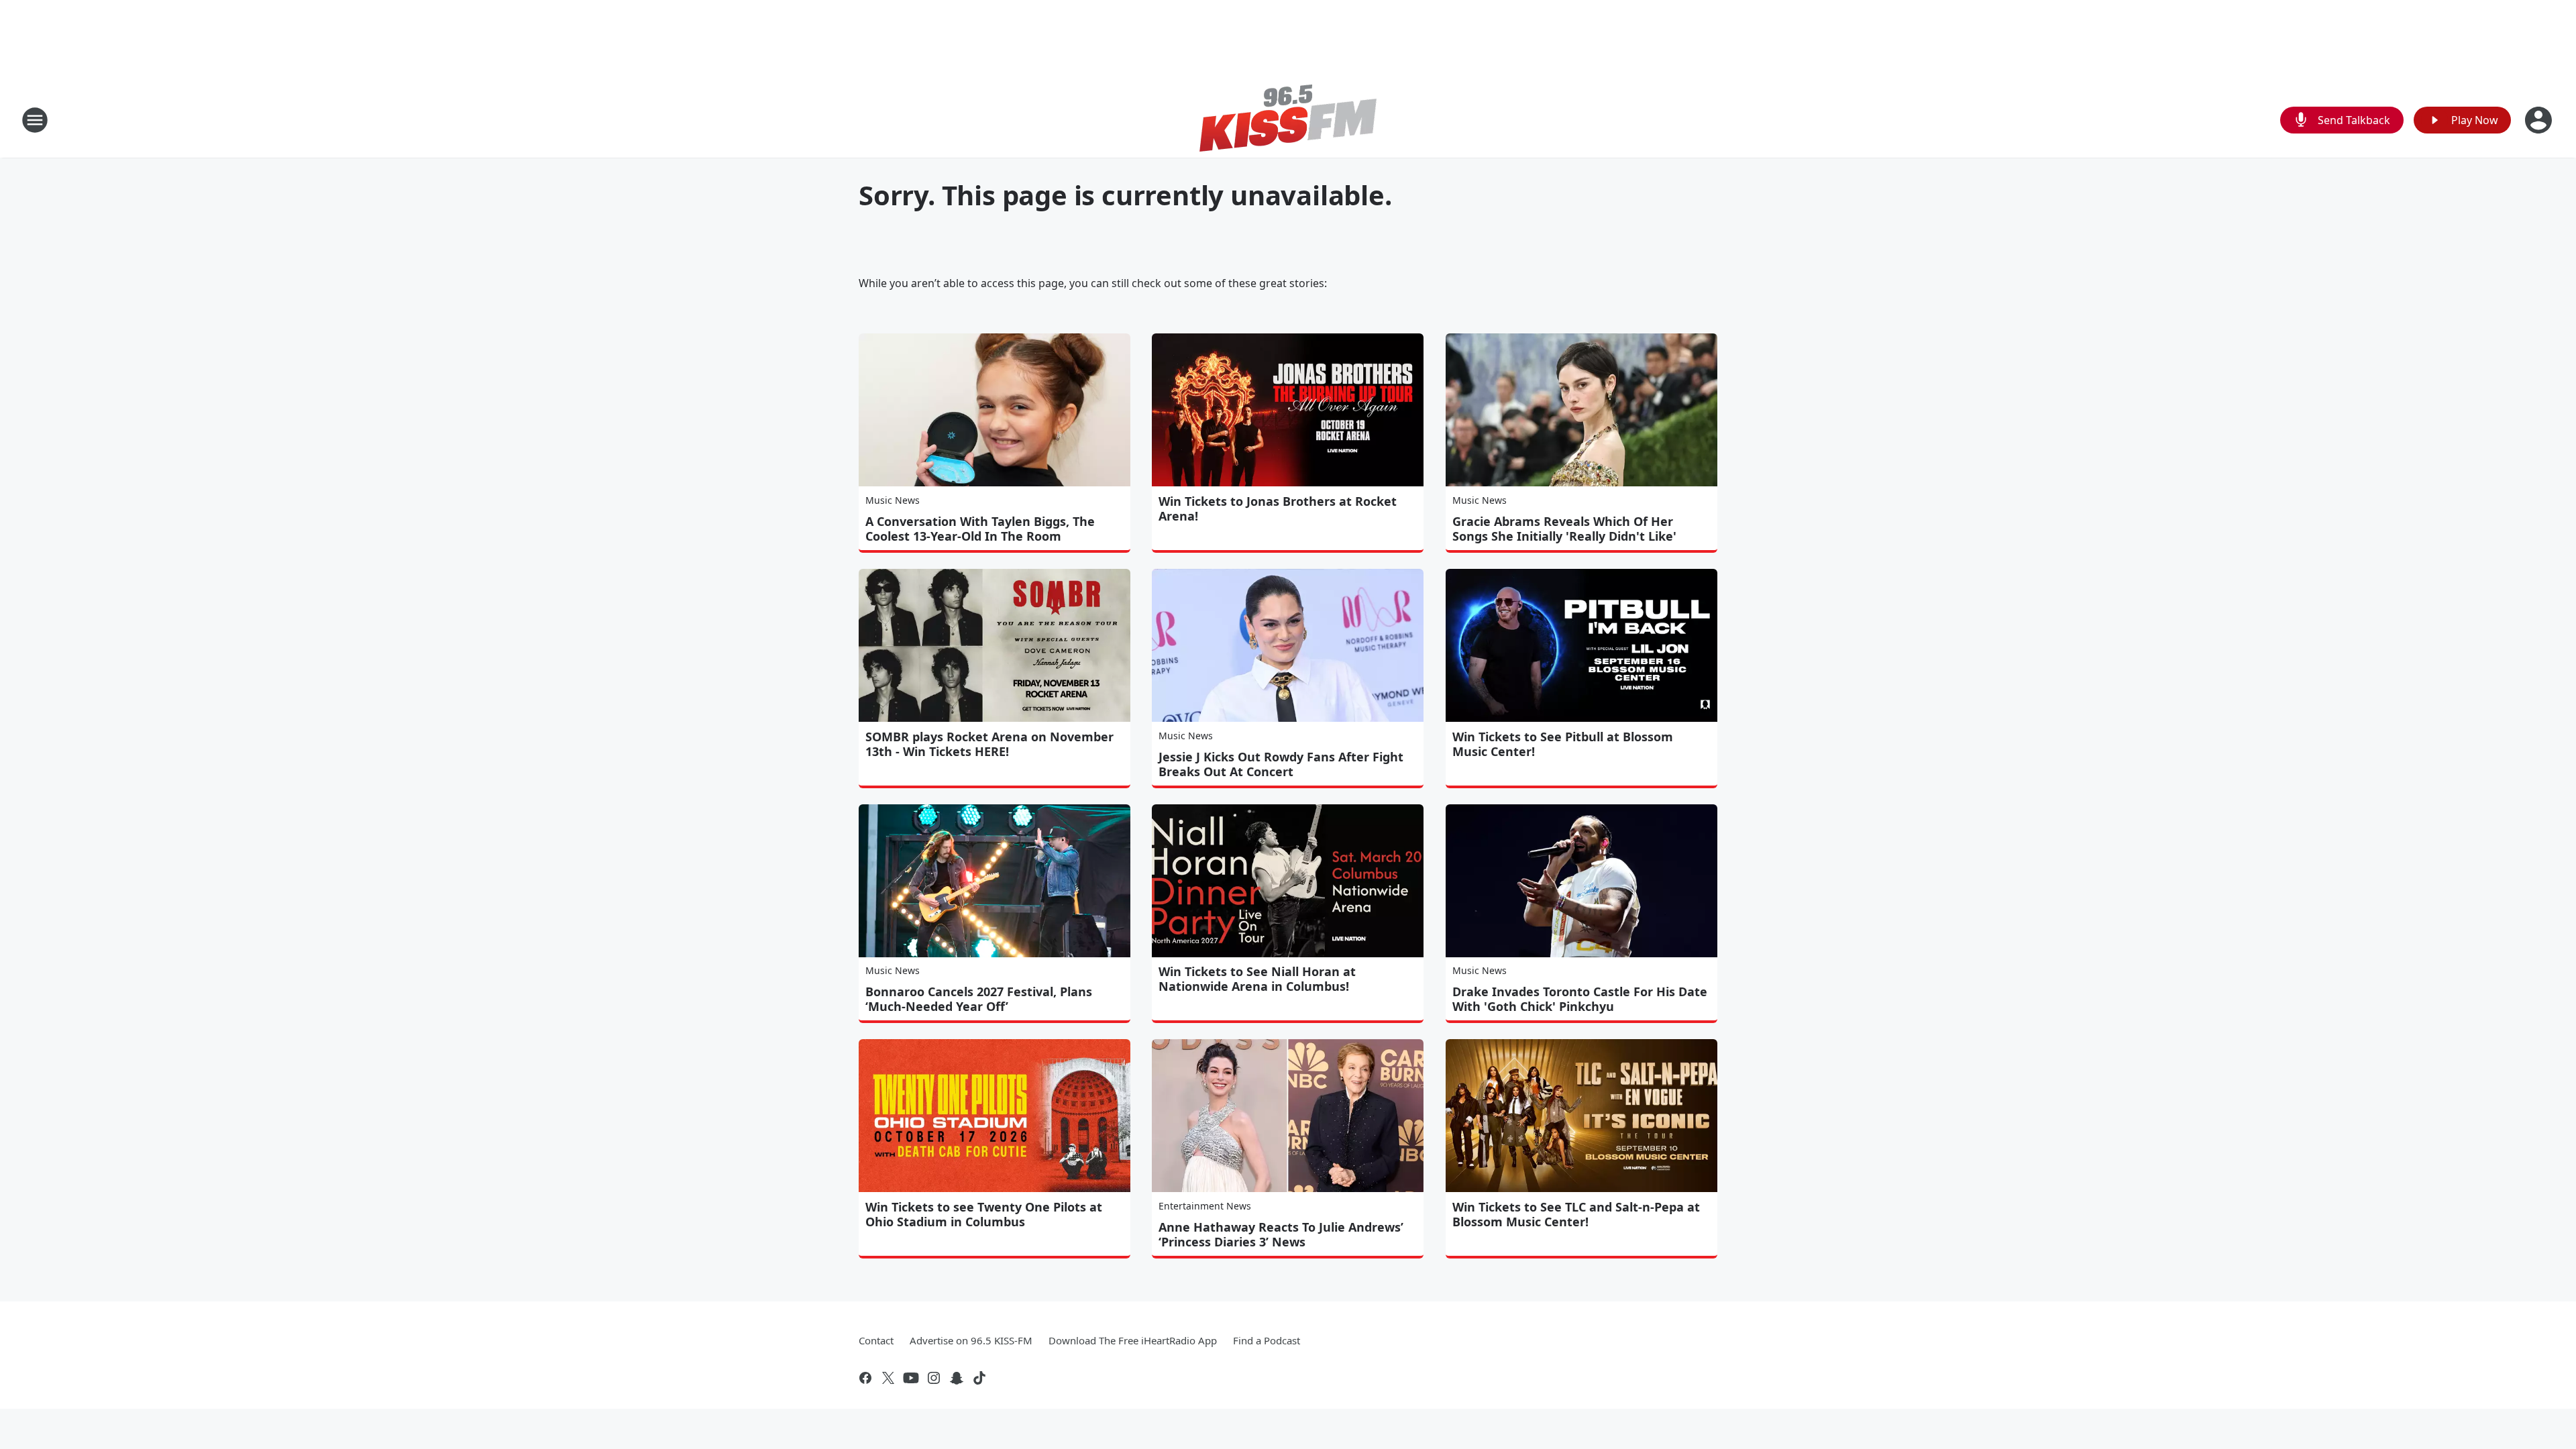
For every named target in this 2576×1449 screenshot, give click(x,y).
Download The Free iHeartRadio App (1133, 1340)
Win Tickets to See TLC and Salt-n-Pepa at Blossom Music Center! (1576, 1214)
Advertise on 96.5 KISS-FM (971, 1340)
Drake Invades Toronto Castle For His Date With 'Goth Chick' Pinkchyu (1580, 999)
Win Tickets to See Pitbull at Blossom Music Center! (1563, 744)
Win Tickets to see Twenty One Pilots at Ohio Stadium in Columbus (984, 1214)
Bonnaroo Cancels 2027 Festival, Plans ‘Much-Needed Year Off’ (979, 999)
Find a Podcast (1267, 1340)
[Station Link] (1288, 120)
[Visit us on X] (888, 1378)
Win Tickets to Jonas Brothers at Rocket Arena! (1278, 508)
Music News (893, 500)
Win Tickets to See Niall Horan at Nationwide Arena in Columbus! (1257, 979)
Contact (876, 1340)
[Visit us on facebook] (865, 1378)
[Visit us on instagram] (934, 1378)
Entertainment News (1205, 1206)
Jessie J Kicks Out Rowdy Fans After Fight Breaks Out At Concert (1281, 764)
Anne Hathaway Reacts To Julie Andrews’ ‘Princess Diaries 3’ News (1281, 1234)
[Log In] (2540, 120)
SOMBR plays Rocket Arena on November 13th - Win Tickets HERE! (989, 744)
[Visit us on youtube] (911, 1378)
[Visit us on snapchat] (957, 1378)
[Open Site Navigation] (35, 120)
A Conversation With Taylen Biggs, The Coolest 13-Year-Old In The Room (980, 529)
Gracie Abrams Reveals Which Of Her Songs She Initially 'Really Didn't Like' (1564, 529)
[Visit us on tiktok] (979, 1378)
